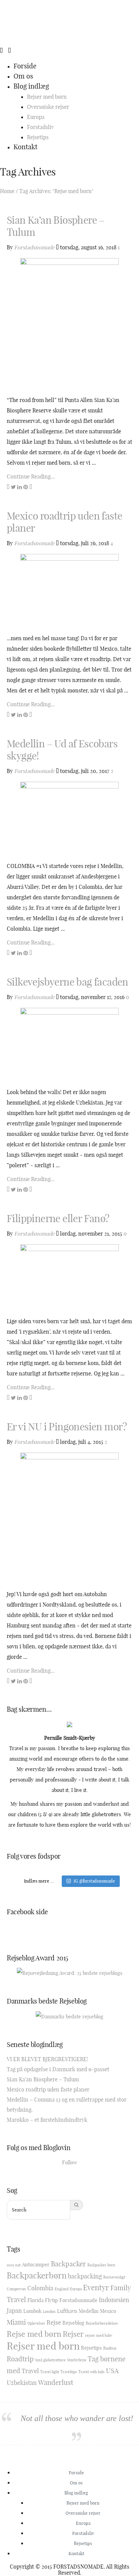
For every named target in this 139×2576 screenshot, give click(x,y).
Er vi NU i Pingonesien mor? (67, 1427)
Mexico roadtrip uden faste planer (64, 522)
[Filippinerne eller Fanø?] (69, 1277)
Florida (35, 2300)
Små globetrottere (50, 2360)
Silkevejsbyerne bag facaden (67, 982)
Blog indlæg (31, 86)
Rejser (73, 2334)
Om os (23, 76)
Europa (36, 117)
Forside (25, 66)
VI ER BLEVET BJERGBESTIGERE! (47, 2059)
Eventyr (96, 2288)
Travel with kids (91, 2372)
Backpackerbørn (37, 2275)
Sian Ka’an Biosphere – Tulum (56, 226)
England (62, 2289)
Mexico (108, 2311)
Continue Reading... (31, 476)
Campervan (16, 2289)
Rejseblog (73, 2323)
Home (7, 191)
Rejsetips (38, 137)
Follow (70, 2162)
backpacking (85, 2276)
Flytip (51, 2300)
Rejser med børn (47, 97)
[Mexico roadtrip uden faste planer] (69, 590)
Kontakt (25, 147)
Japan (14, 2311)
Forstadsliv (40, 127)
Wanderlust (56, 2382)
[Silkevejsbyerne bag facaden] (69, 1044)
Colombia (40, 2288)
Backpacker (68, 2264)
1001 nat (14, 2265)
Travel (30, 2371)
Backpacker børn (101, 2265)
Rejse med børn (34, 2334)
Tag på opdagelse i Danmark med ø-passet (58, 2069)
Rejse (54, 2322)
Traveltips (69, 2372)
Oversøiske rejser (48, 107)
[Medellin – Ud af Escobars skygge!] (69, 818)
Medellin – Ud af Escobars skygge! (62, 750)
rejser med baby (99, 2335)
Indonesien (114, 2300)
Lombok (32, 2311)
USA (112, 2371)
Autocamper (36, 2264)
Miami (16, 2322)
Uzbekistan (22, 2383)
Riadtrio (110, 2348)
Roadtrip (20, 2359)
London (49, 2311)
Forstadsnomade (34, 247)
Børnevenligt (114, 2277)
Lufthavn (67, 2311)
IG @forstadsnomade (94, 1881)
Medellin (89, 2311)
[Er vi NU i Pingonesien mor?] (69, 1518)
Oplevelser (36, 2323)
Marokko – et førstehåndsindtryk (47, 2120)
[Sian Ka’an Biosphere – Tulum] (69, 323)
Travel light (50, 2372)
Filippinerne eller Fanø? (58, 1218)
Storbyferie (77, 2360)
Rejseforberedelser (102, 2323)
